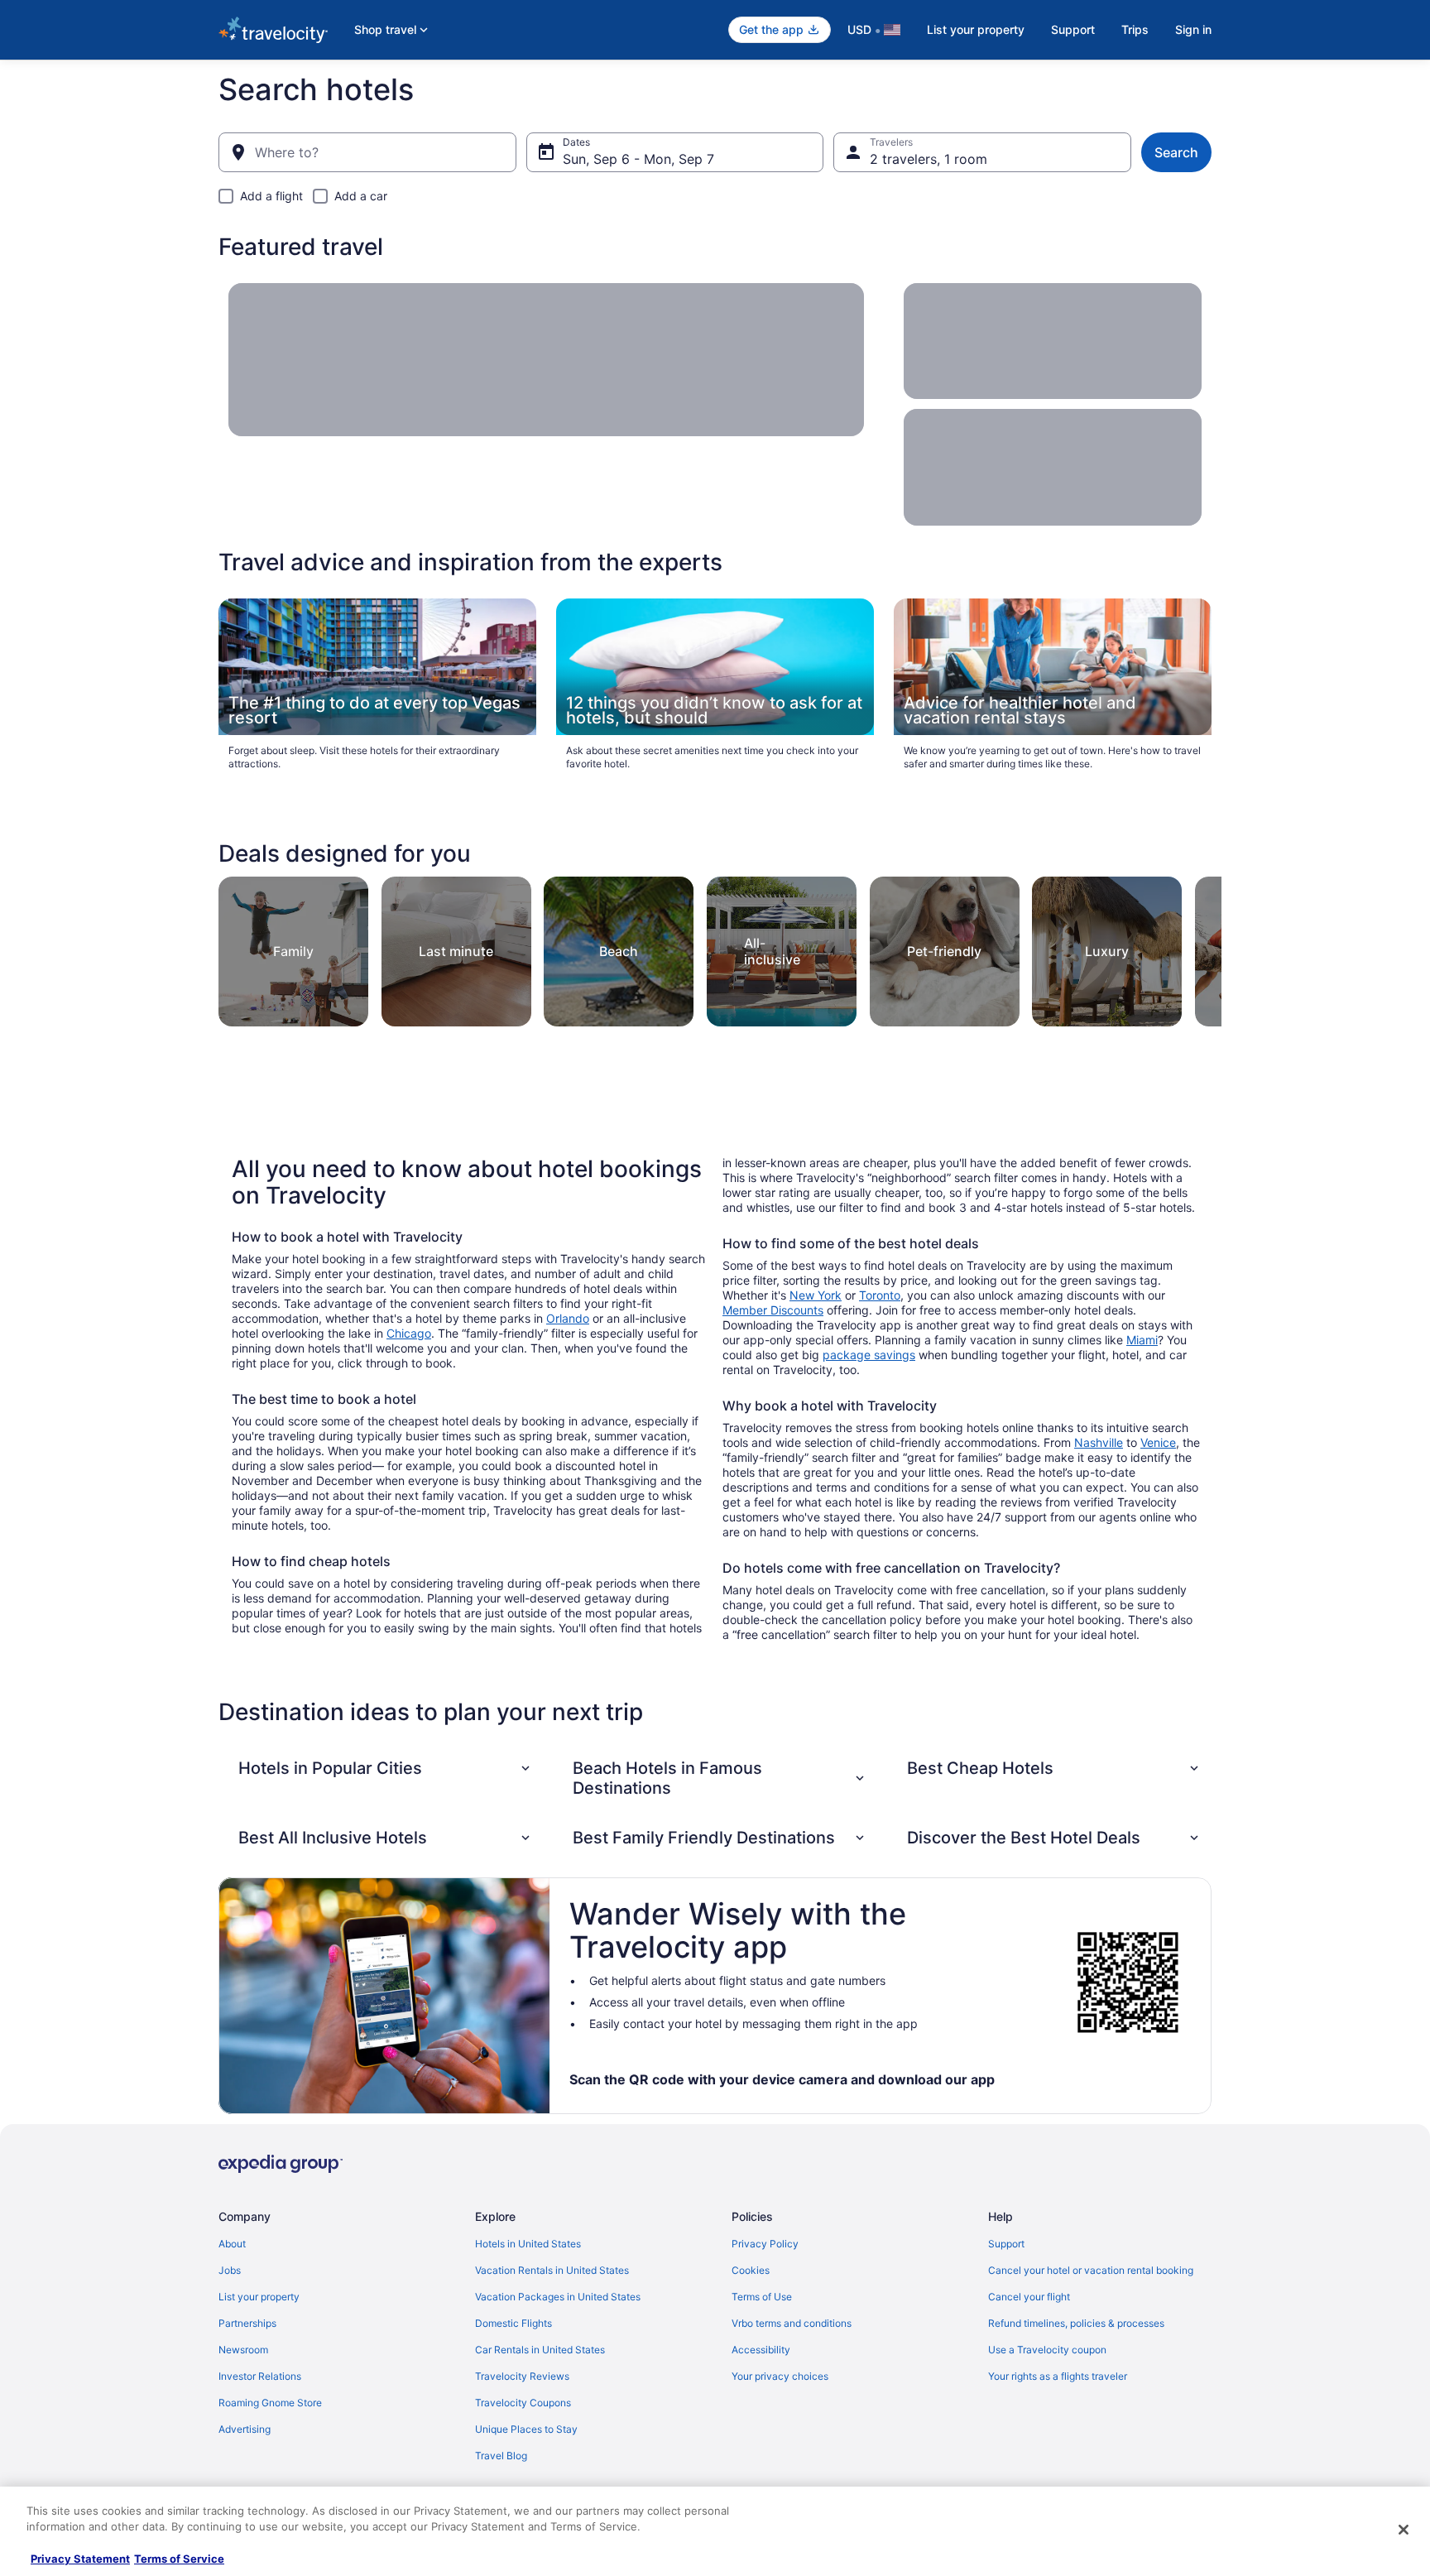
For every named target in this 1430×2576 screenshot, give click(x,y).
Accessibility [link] (761, 2350)
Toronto (880, 1295)
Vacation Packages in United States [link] (558, 2297)
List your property (976, 29)
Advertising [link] (245, 2429)
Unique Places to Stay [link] (526, 2429)
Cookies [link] (751, 2270)
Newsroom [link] (243, 2350)
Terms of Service (179, 2559)
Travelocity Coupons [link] (523, 2403)
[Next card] (1202, 947)
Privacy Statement (80, 2559)
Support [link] (1006, 2244)
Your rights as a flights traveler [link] (1058, 2376)
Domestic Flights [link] (513, 2323)
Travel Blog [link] (501, 2456)
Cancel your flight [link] (1029, 2297)
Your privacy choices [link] (780, 2376)
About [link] (232, 2244)
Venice (1158, 1442)
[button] (386, 1768)
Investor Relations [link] (260, 2376)
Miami (1142, 1340)
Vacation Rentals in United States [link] (552, 2270)
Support (1073, 29)
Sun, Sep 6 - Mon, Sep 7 (638, 159)
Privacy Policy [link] (765, 2244)
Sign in (1193, 29)
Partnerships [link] (247, 2323)
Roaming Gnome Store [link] (270, 2403)
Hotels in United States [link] (528, 2244)
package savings (869, 1355)
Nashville (1099, 1442)
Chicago (409, 1333)
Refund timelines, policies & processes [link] (1076, 2323)
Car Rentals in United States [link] (540, 2350)
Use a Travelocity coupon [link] (1047, 2350)
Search (1176, 152)
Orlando (568, 1318)
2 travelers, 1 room (929, 159)
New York (816, 1295)
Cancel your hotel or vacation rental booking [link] (1091, 2270)
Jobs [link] (230, 2270)
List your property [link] (259, 2297)
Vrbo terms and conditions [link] (792, 2323)
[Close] (1404, 2530)
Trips (1135, 29)
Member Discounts (773, 1310)
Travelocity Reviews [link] (522, 2376)
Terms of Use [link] (762, 2297)
